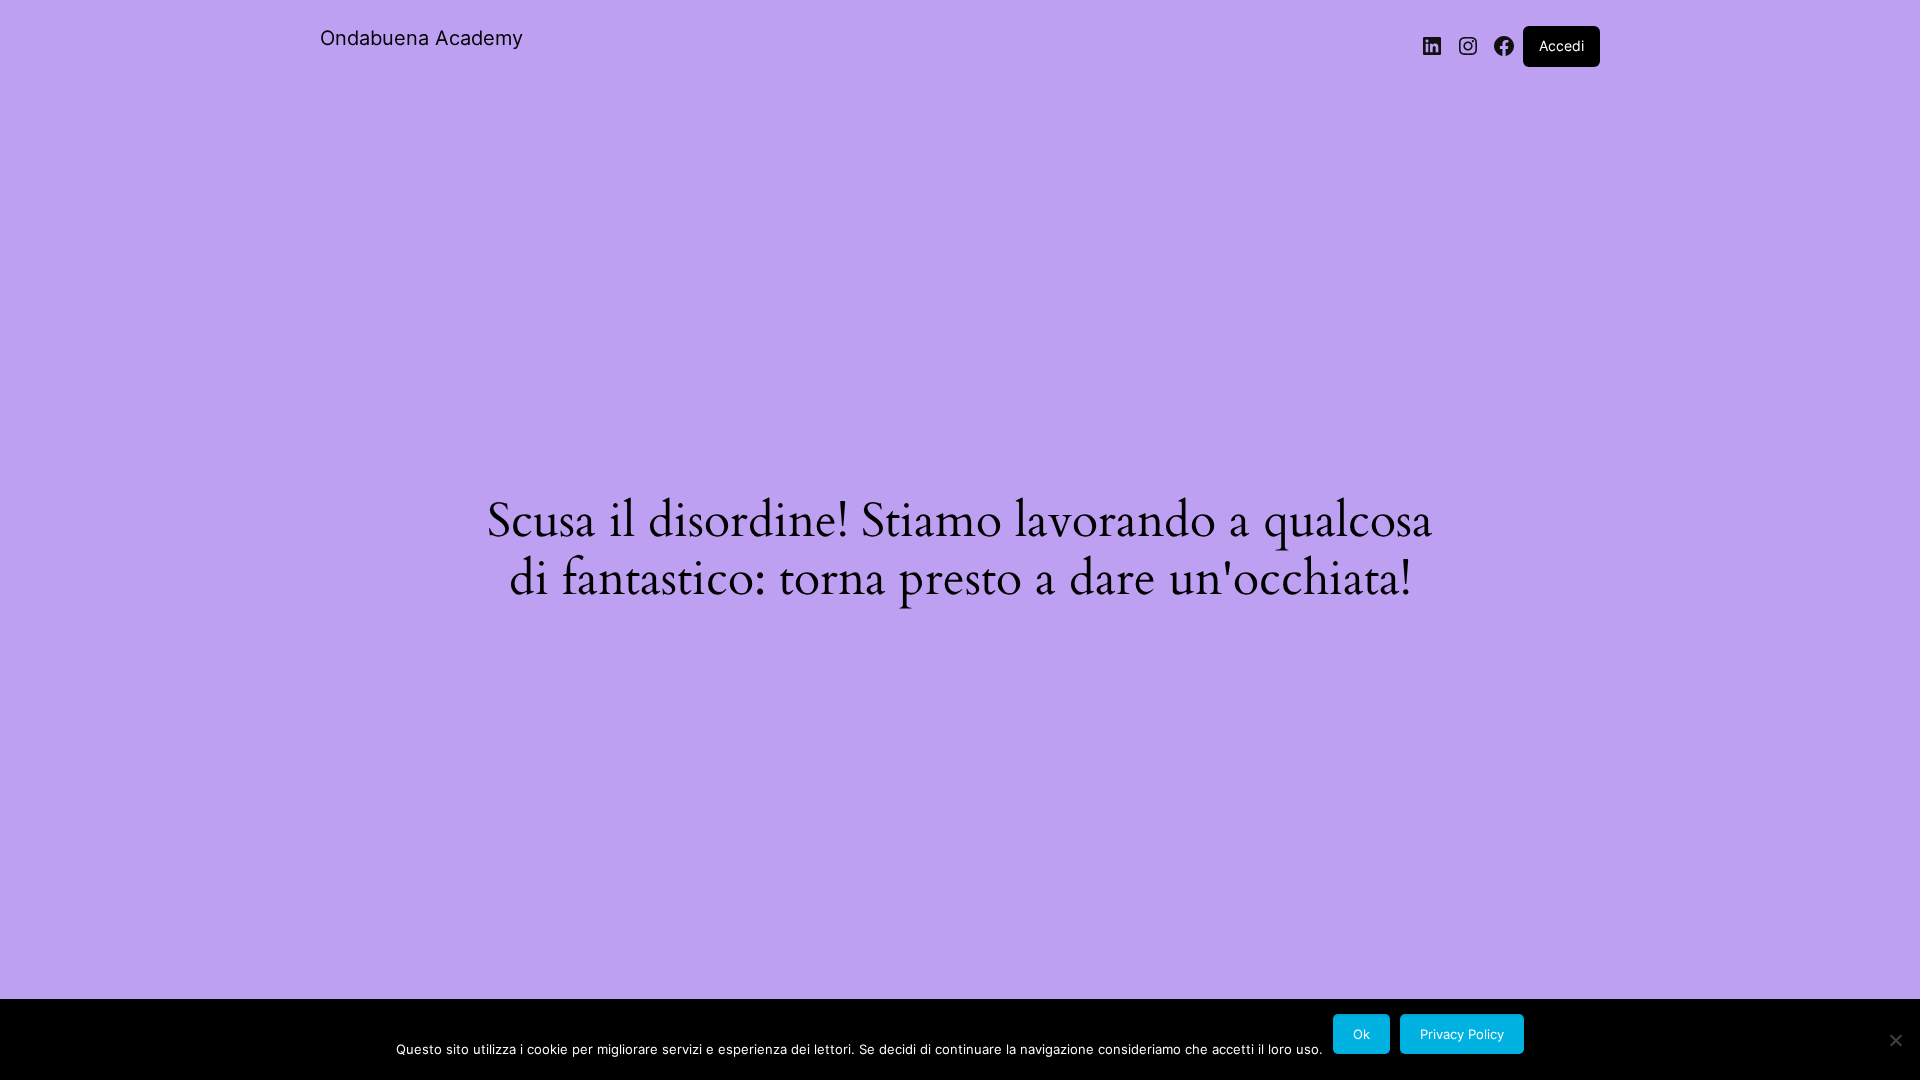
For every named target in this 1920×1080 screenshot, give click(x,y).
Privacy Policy (1462, 1034)
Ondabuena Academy (421, 38)
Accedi (1561, 45)
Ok (1361, 1034)
